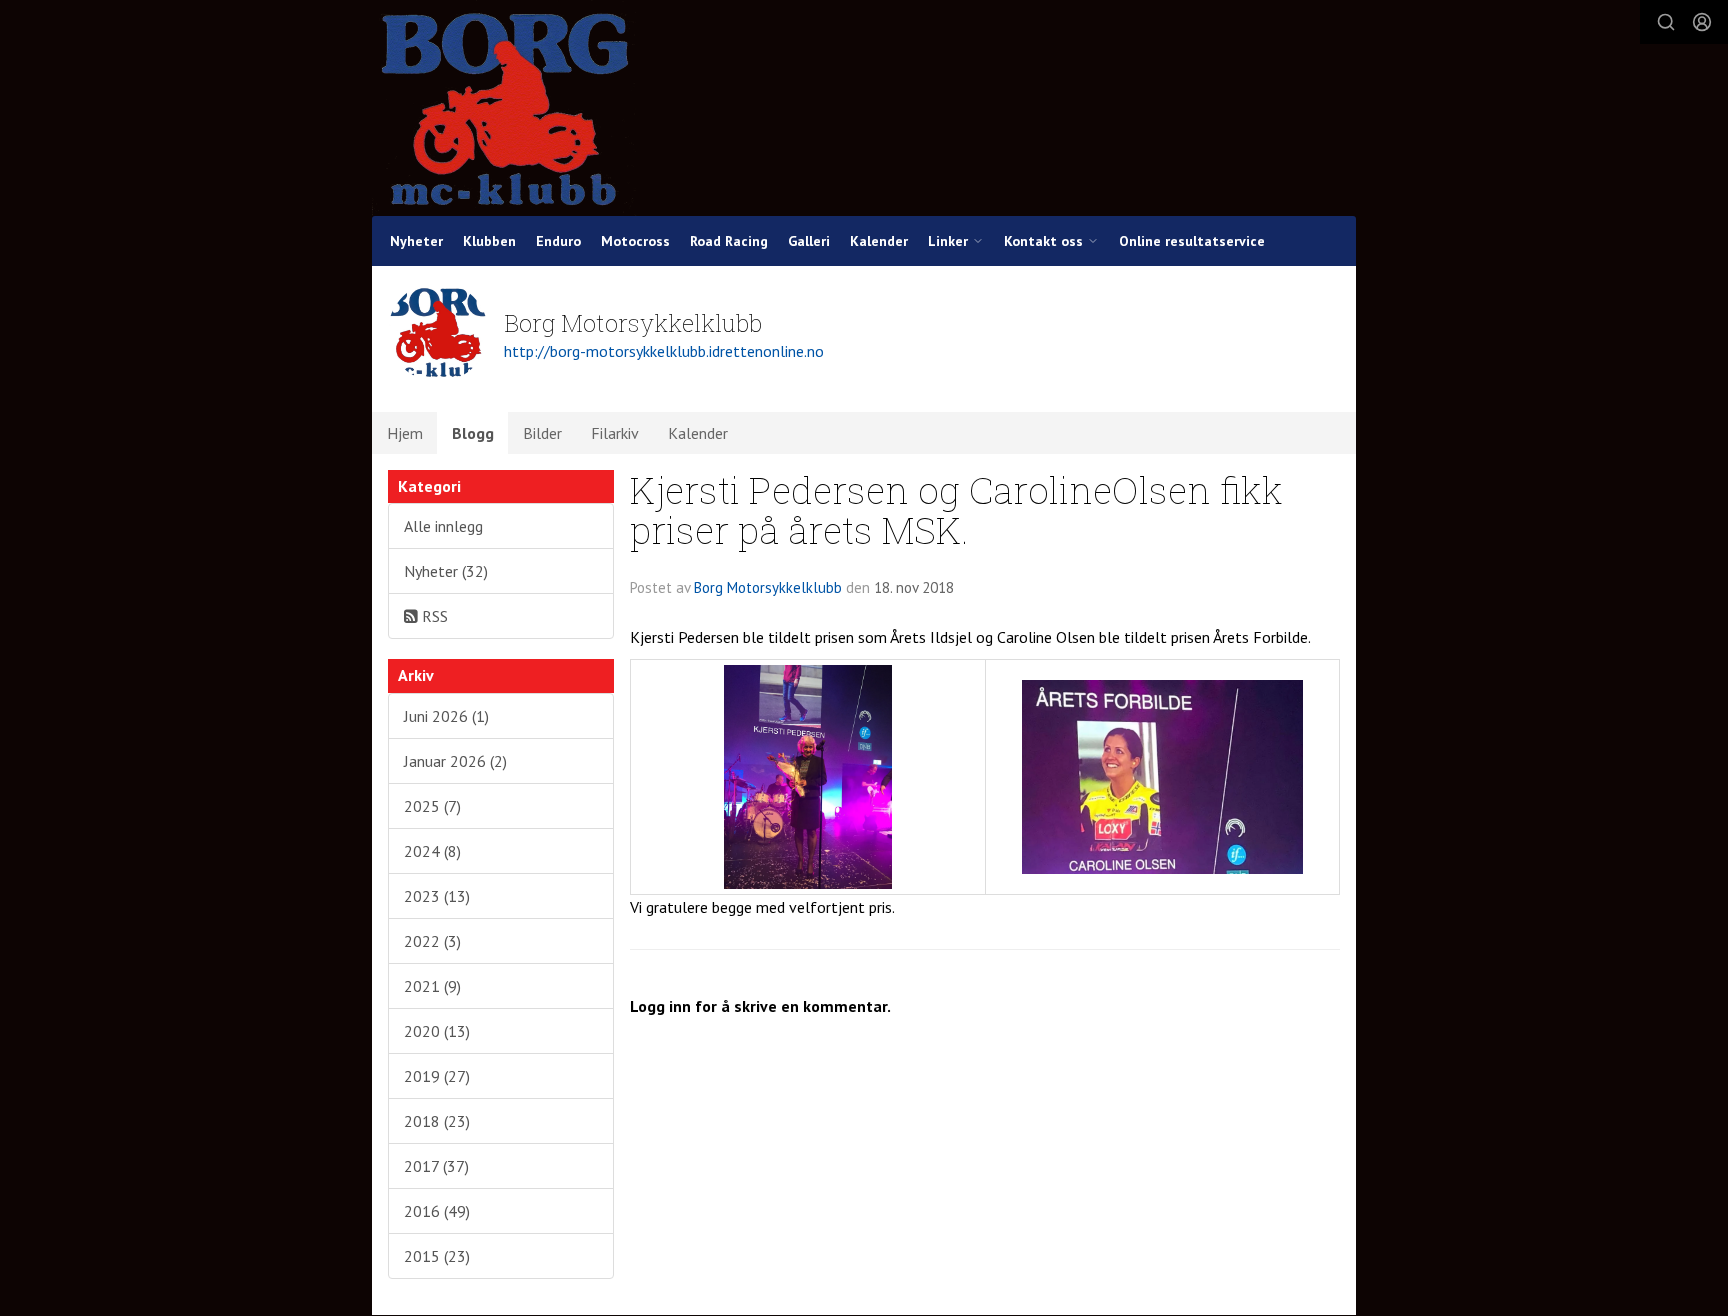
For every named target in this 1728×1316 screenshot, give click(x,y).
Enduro (558, 241)
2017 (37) (436, 1166)
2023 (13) (437, 896)
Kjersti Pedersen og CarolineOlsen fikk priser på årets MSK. (956, 510)
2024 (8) (432, 851)
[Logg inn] (1702, 22)
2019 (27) (437, 1076)
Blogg (473, 433)
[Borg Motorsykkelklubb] (504, 108)
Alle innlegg (443, 526)
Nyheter (416, 241)
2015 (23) (437, 1256)
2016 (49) (437, 1211)
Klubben (489, 241)
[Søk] (1666, 22)
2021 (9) (432, 986)
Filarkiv (615, 433)
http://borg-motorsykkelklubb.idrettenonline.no (664, 351)
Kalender (879, 241)
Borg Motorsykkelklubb (768, 587)
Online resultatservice (1192, 241)
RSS (433, 616)
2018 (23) (437, 1121)
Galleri (809, 241)
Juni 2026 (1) (446, 716)
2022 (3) (432, 941)
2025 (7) (432, 806)
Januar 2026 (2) (455, 761)
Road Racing (729, 241)
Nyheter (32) (446, 571)
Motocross (635, 241)
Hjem (405, 433)
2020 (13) (437, 1031)
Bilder (542, 433)
